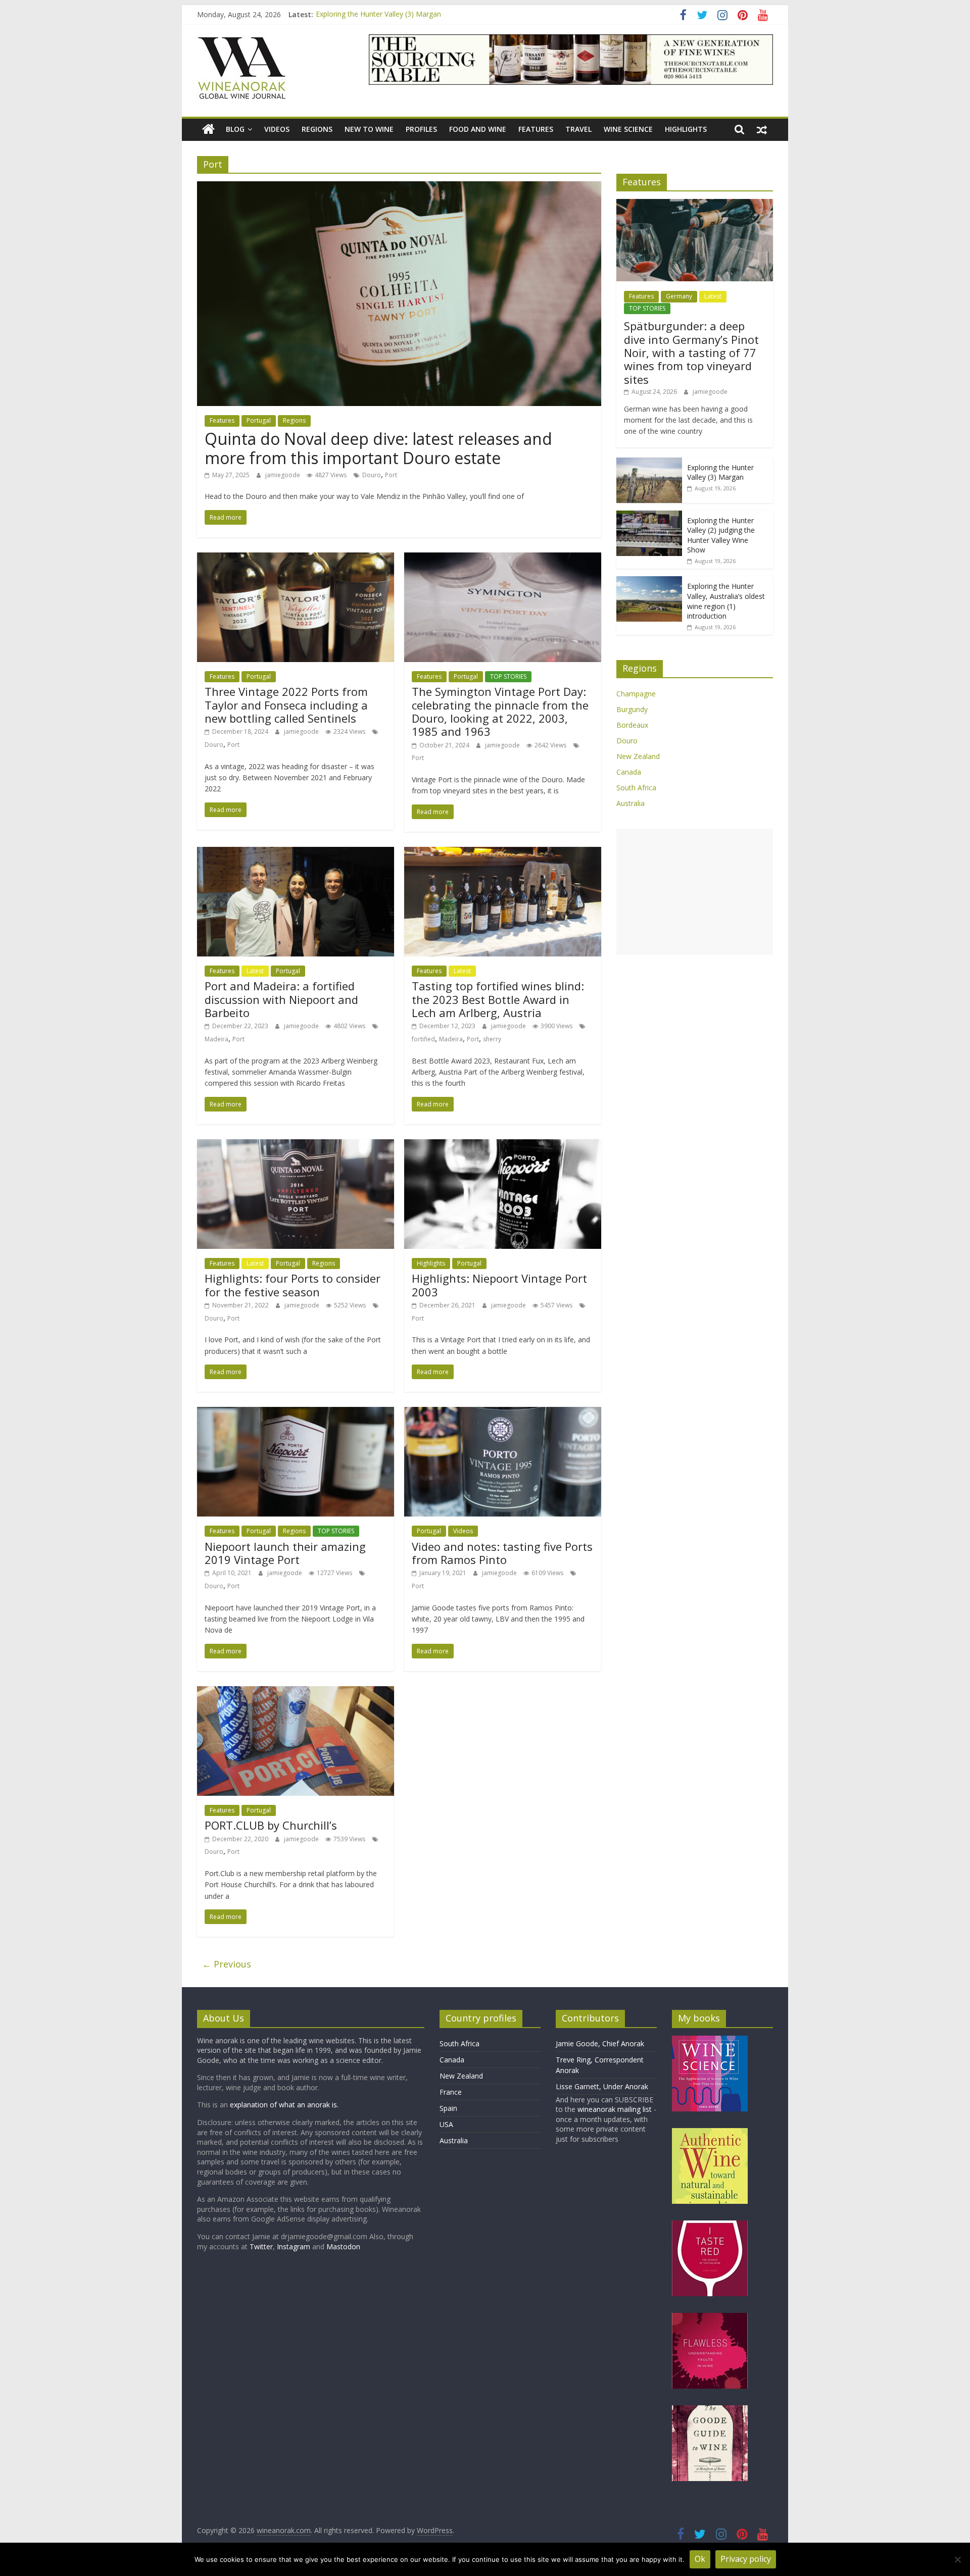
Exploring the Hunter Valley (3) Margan (378, 14)
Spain (448, 2108)
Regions (317, 129)
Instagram (295, 2246)
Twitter (261, 2246)
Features (536, 129)
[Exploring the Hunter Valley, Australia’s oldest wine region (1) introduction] (649, 582)
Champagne (636, 694)
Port (391, 475)
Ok (700, 2559)
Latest (255, 971)
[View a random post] (762, 129)
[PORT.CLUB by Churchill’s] (296, 1692)
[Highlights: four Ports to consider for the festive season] (296, 1145)
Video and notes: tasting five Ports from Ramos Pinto (502, 1553)
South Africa (636, 788)
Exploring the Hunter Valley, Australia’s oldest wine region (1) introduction (726, 601)
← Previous (227, 1964)
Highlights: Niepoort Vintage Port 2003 (499, 1285)
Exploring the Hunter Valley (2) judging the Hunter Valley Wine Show (721, 535)
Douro (372, 475)
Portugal (259, 420)
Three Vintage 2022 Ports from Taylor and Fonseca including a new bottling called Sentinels (286, 705)
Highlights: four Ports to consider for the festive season (293, 1285)
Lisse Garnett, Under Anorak (602, 2086)
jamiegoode (283, 475)
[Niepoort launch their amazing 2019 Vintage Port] (296, 1413)
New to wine (369, 129)
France (451, 2092)
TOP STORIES (508, 676)
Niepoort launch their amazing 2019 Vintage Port (285, 1553)
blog (235, 129)
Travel (578, 129)
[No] (957, 2559)
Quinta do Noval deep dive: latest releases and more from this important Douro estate (378, 448)
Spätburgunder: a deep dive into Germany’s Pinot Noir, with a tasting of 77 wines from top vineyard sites (691, 352)
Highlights (686, 129)
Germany (679, 296)
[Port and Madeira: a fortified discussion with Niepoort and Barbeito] (296, 853)
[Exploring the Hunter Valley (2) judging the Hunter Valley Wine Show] (649, 516)
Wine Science (628, 129)
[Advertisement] (695, 892)
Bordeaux (632, 725)
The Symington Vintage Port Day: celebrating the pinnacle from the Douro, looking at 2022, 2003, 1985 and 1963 (500, 711)
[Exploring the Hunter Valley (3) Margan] (649, 463)
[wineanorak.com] (208, 130)
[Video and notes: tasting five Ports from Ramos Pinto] (503, 1413)
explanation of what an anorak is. (284, 2105)
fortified (423, 1039)
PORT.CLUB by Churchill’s (271, 1825)
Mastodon (343, 2246)
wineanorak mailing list (615, 2109)
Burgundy (632, 709)
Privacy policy (746, 2559)
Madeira (216, 1039)
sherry (492, 1039)
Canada (629, 772)
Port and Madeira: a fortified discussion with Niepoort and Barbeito (281, 999)
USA (446, 2124)
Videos (277, 129)
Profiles (421, 129)
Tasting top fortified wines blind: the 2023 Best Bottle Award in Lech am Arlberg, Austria (498, 999)
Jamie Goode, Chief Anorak (600, 2043)
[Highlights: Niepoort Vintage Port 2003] (503, 1145)
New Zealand (638, 756)
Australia (630, 803)
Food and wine (478, 129)
